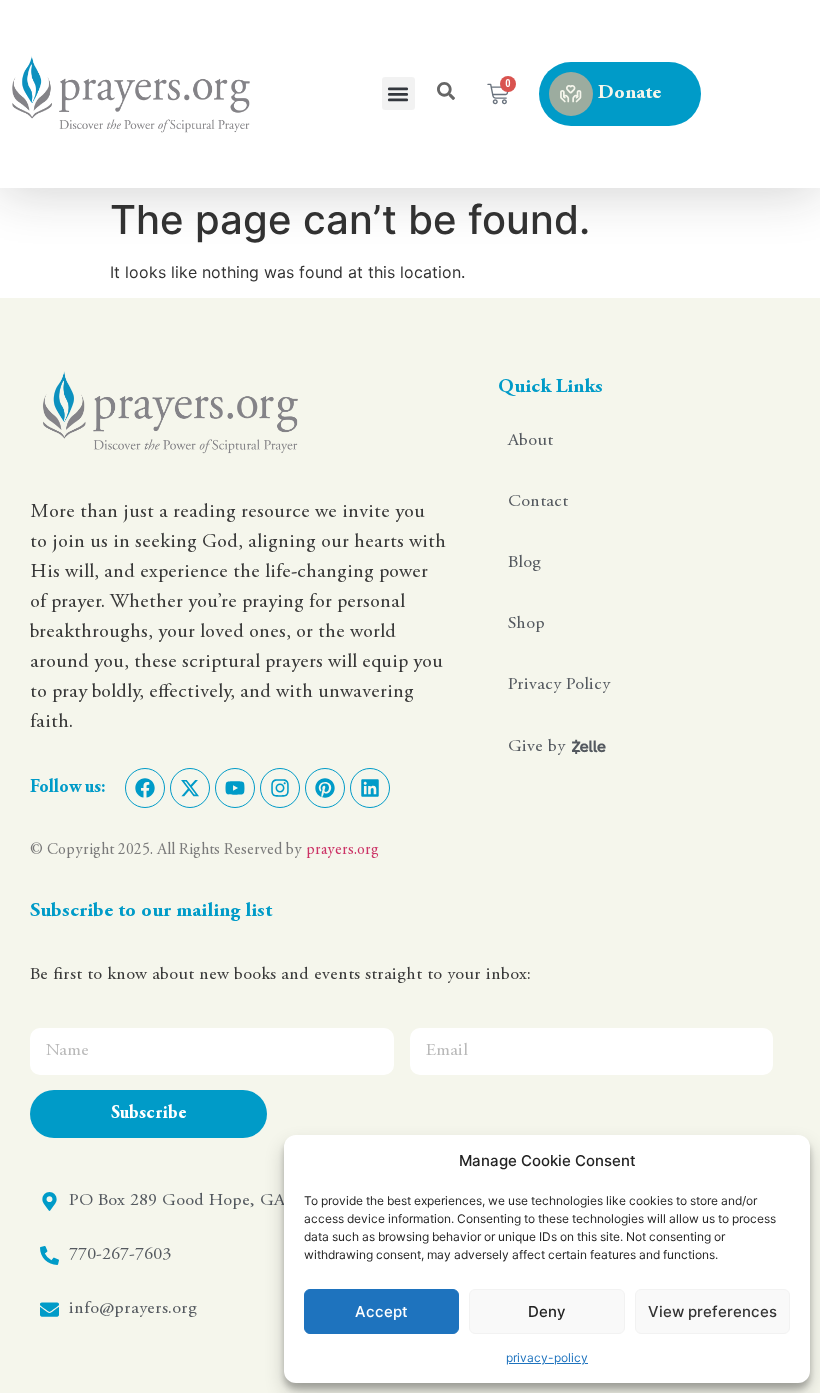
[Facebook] (145, 788)
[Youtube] (235, 788)
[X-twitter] (190, 788)
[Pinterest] (325, 788)
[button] (398, 93)
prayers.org (342, 850)
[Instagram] (280, 788)
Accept (381, 1311)
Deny (547, 1311)
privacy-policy (547, 1357)
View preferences (712, 1311)
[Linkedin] (370, 788)
